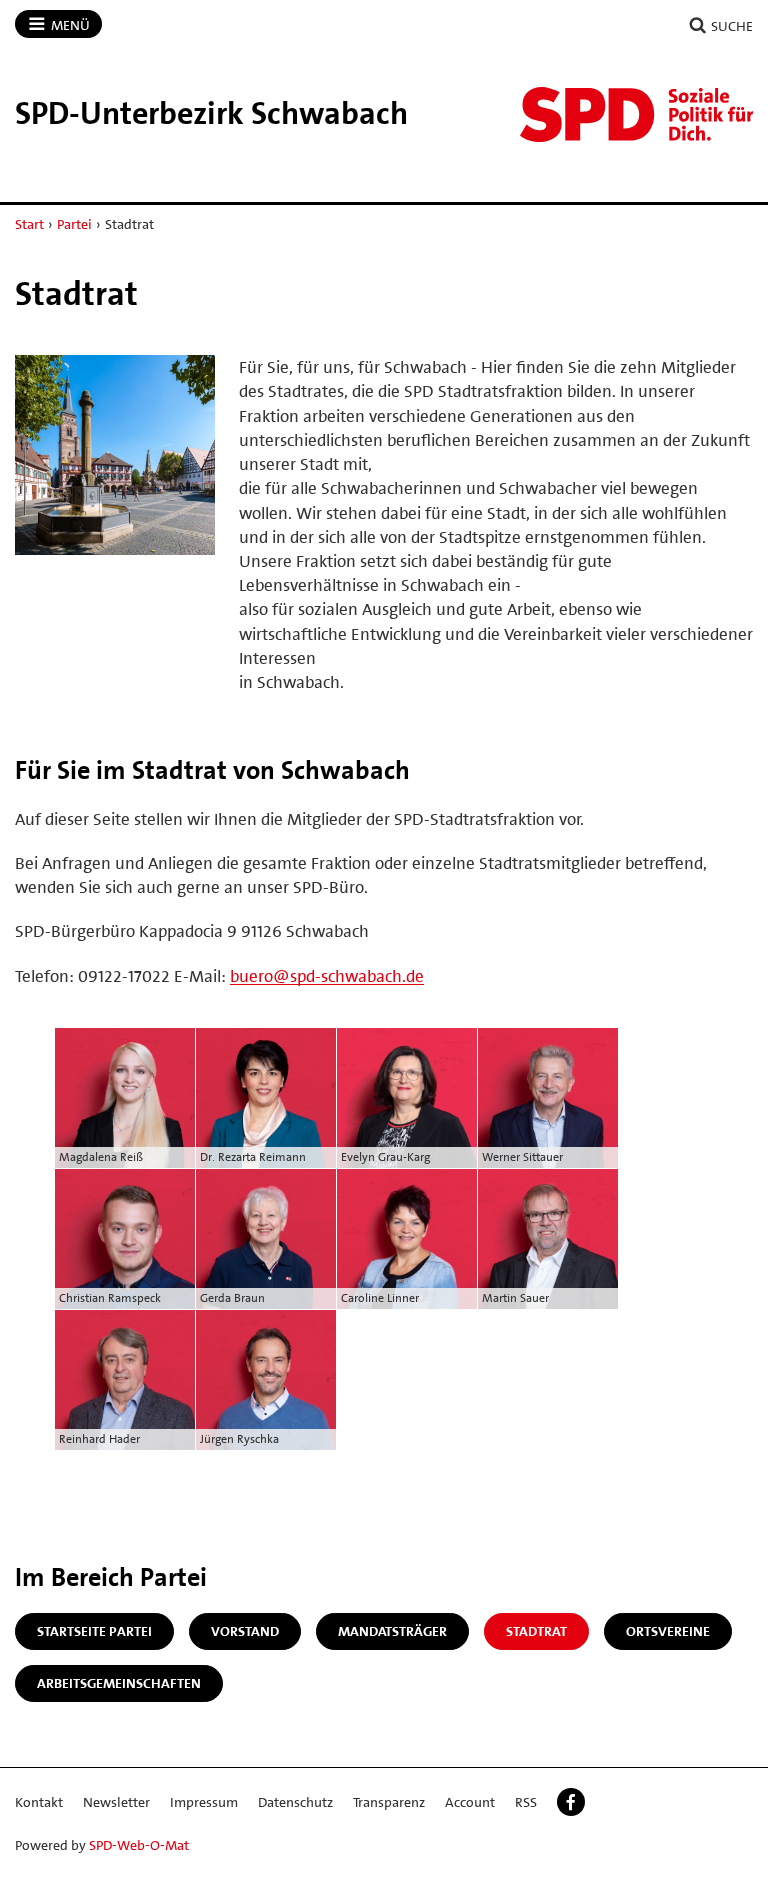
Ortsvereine (668, 1631)
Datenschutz (295, 1802)
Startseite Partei (94, 1631)
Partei (74, 224)
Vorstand (245, 1631)
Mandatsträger (392, 1631)
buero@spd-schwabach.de (327, 976)
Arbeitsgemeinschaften (119, 1683)
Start (29, 224)
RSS (526, 1802)
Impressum (204, 1802)
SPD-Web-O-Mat (139, 1845)
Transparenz (389, 1802)
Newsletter (116, 1802)
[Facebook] (571, 1802)
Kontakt (39, 1802)
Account (470, 1802)
